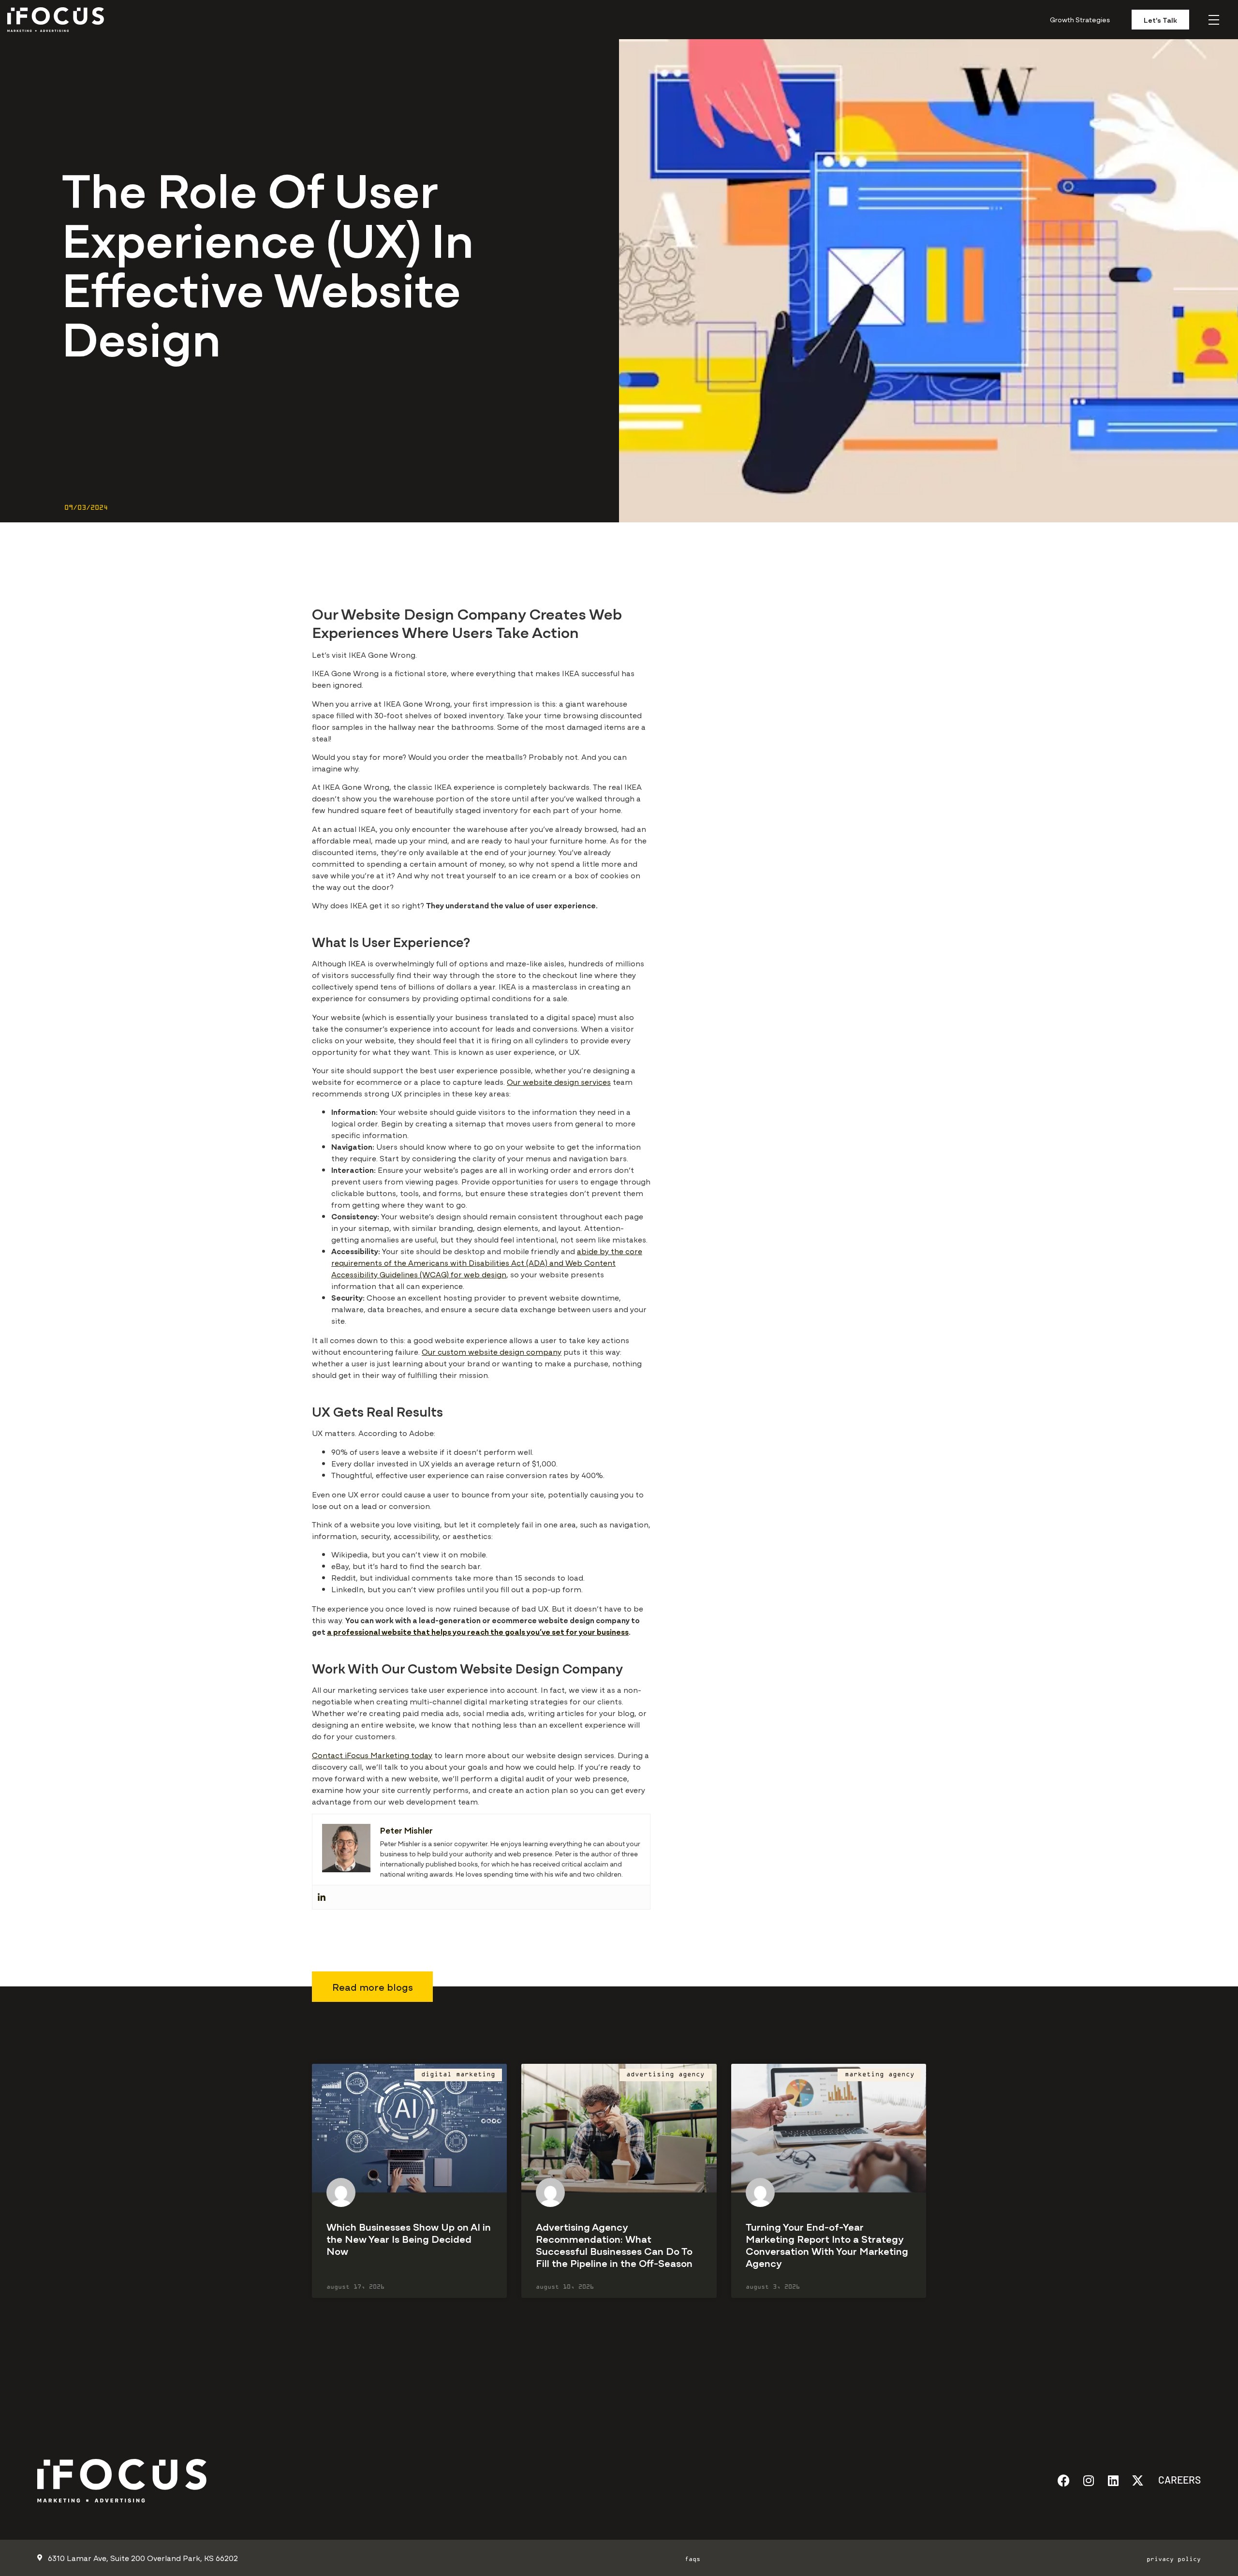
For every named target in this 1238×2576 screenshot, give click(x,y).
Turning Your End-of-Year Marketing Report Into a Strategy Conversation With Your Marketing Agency (827, 2244)
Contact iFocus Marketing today (372, 1755)
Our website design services (559, 1081)
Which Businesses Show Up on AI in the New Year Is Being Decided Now (409, 2238)
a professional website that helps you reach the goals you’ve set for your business (478, 1631)
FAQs (693, 2560)
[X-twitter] (1138, 2480)
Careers (1179, 2479)
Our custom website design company (492, 1351)
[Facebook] (1064, 2480)
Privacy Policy (1174, 2560)
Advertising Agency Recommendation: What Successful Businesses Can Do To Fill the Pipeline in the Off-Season (614, 2244)
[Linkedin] (322, 1897)
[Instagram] (1088, 2480)
